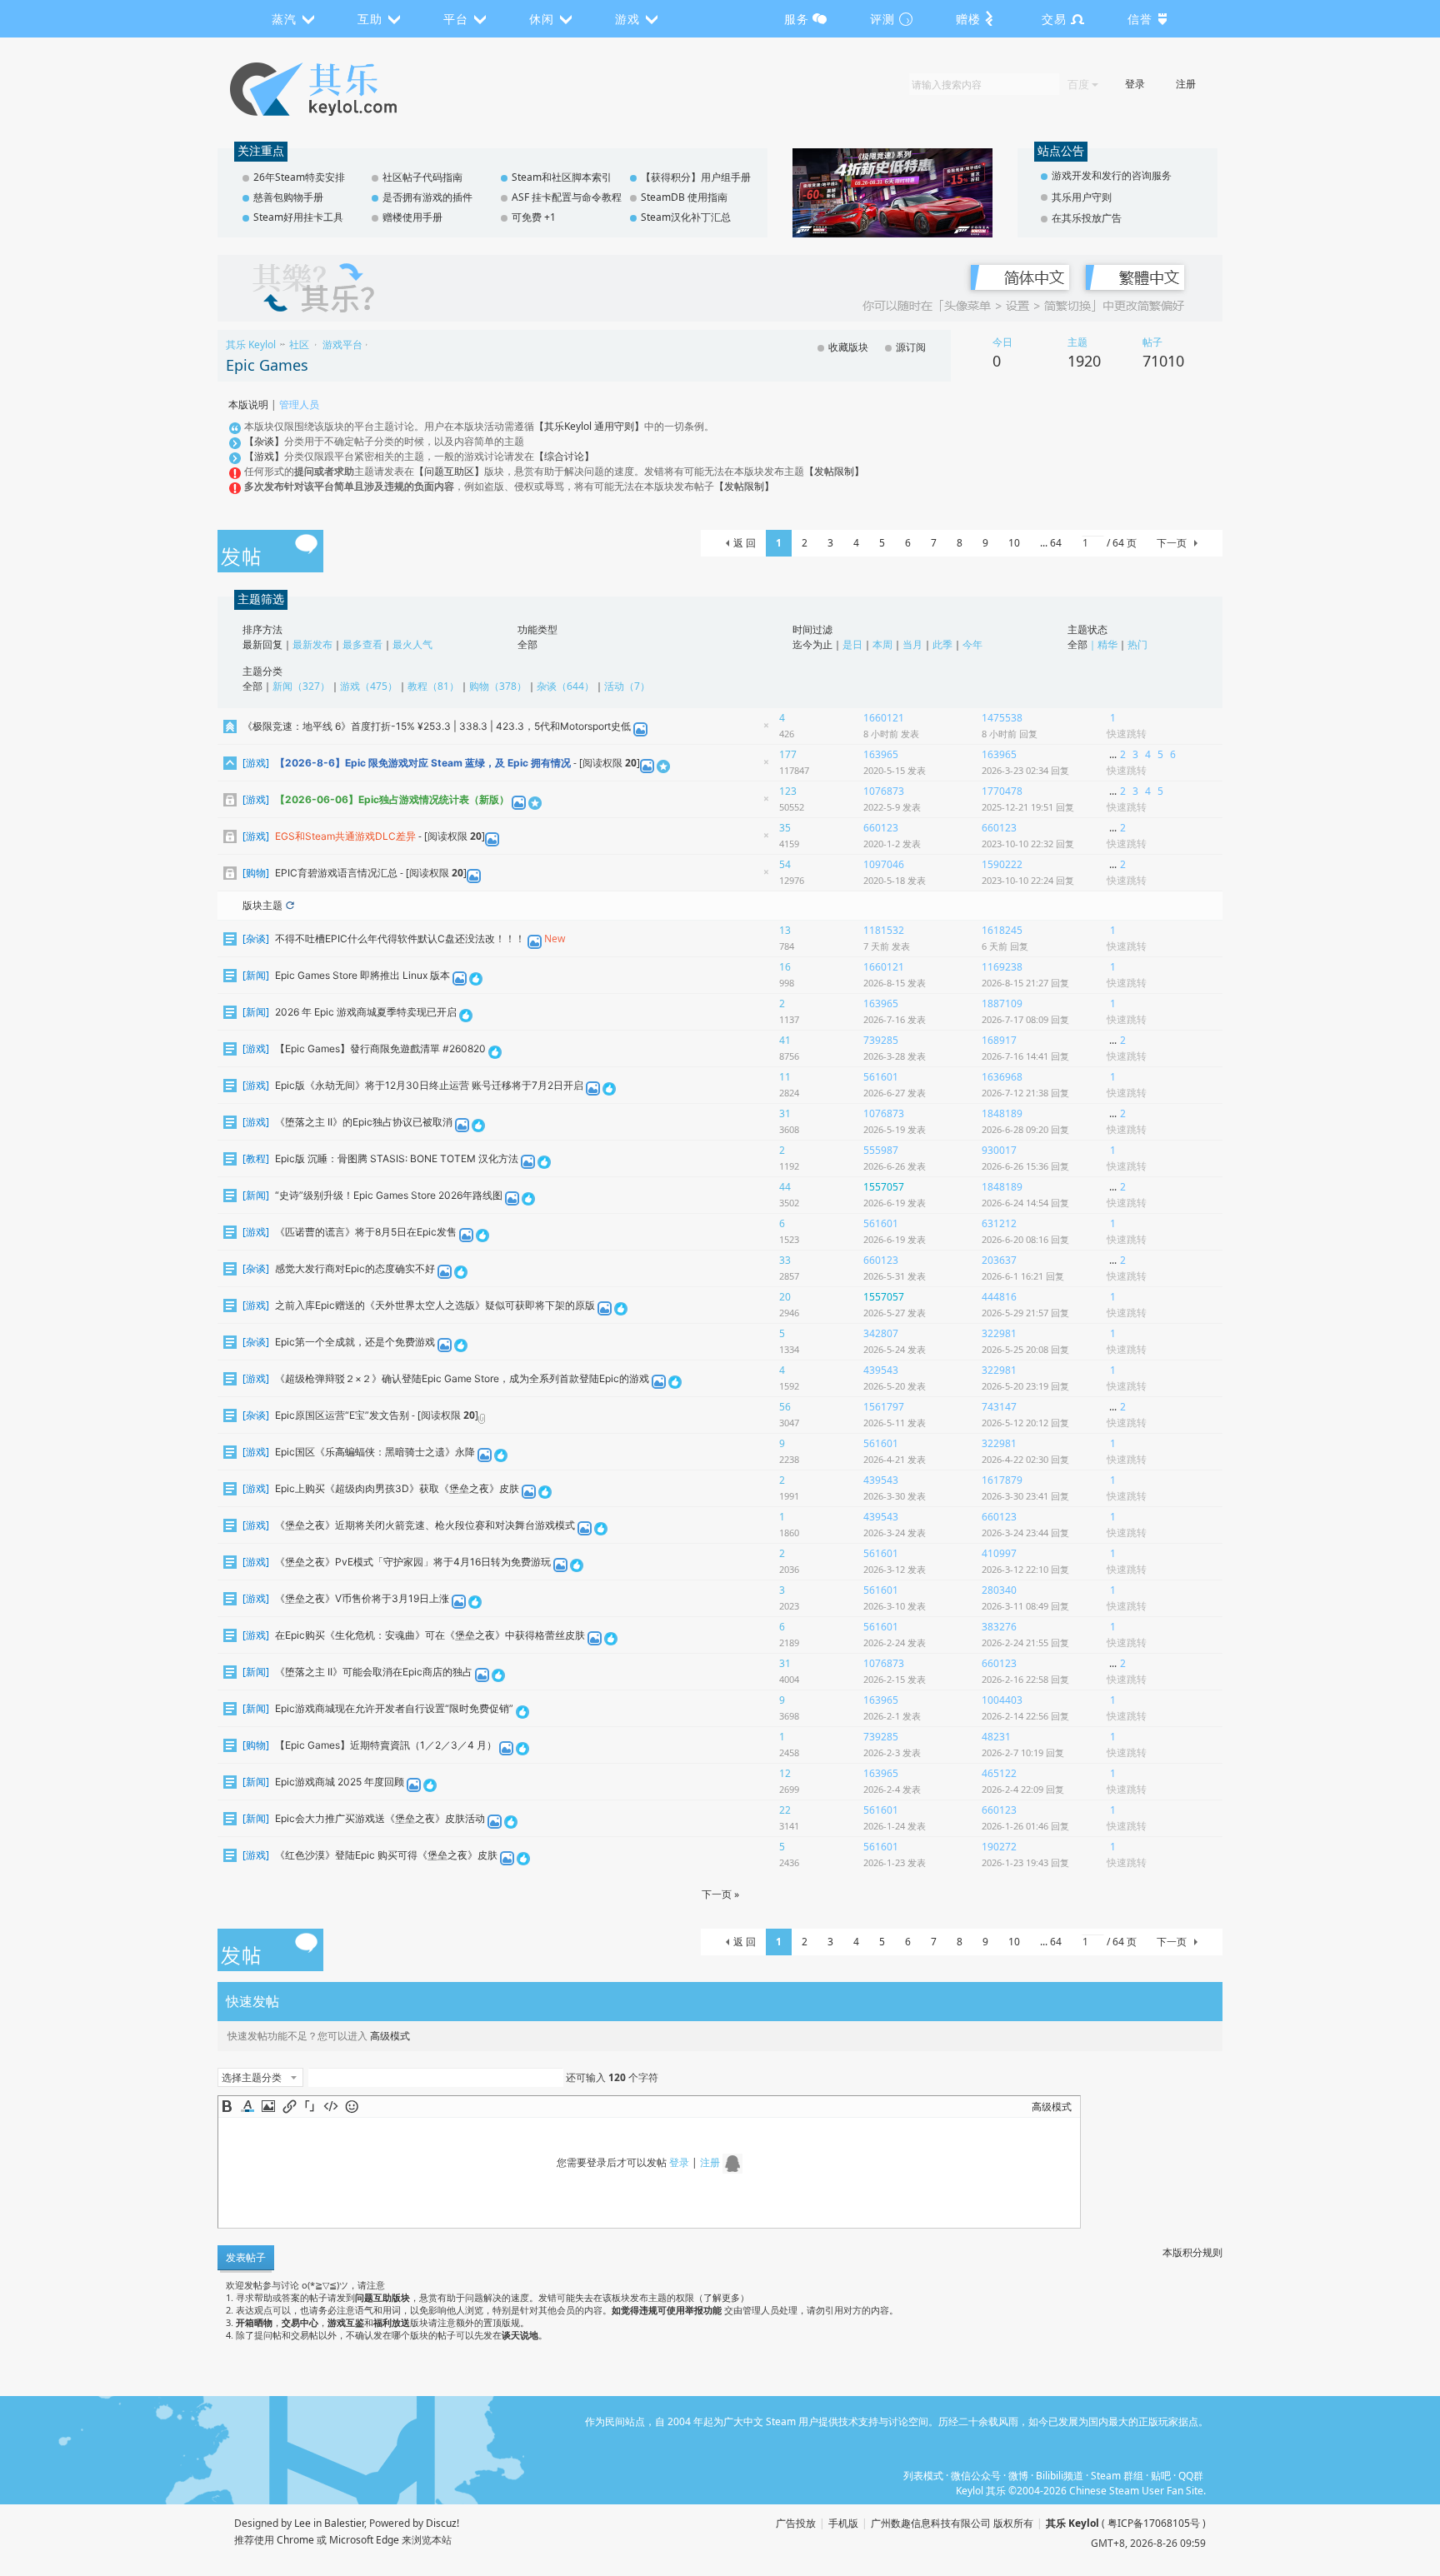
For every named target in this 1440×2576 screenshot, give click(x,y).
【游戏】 (264, 456)
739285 (881, 1040)
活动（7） (627, 686)
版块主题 (262, 905)
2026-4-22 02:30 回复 (1025, 1459)
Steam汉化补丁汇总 (686, 217)
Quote (310, 2106)
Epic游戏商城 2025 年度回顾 (340, 1782)
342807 (881, 1333)
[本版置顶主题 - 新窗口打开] (230, 763)
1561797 (884, 1407)
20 (785, 1298)
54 (785, 865)
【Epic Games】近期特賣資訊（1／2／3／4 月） (386, 1745)
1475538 (1002, 718)
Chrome (295, 2540)
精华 (1107, 644)
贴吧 (1161, 2476)
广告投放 (796, 2523)
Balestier (344, 2523)
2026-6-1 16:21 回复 (1023, 1276)
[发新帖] (270, 552)
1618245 (1002, 930)
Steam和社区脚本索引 (562, 177)
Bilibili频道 (1060, 2476)
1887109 (1002, 1003)
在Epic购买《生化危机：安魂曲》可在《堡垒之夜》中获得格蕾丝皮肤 (430, 1635)
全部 (527, 644)
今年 (972, 644)
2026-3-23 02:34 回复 (1025, 770)
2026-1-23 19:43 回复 (1025, 1862)
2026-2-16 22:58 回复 (1025, 1679)
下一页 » (720, 1894)
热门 (1137, 644)
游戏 (256, 763)
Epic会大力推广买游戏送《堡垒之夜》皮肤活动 (380, 1818)
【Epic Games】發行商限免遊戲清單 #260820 (380, 1048)
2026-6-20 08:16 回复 (1025, 1239)
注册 (1186, 84)
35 (785, 829)
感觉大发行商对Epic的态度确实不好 (355, 1268)
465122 (999, 1773)
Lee (302, 2523)
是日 (852, 644)
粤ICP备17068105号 (1154, 2523)
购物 (256, 873)
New (555, 939)
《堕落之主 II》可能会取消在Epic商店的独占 (374, 1672)
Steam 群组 (1117, 2476)
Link (289, 2106)
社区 (299, 344)
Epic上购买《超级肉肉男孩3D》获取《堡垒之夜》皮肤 (397, 1488)
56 (785, 1408)
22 (785, 1811)
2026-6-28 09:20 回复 (1025, 1129)
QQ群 (1191, 2476)
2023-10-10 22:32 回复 (1028, 844)
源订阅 (911, 347)
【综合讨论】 (564, 456)
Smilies (352, 2106)
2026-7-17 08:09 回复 (1025, 1019)
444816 (999, 1297)
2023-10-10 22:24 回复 (1028, 880)
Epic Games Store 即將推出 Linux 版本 (362, 975)
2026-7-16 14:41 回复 (1025, 1056)
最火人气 (412, 644)
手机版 (843, 2523)
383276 (999, 1627)
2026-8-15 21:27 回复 (1025, 983)
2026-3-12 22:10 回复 (1025, 1569)
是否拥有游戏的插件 (427, 197)
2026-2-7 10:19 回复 (1023, 1752)
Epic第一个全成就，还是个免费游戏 (355, 1342)
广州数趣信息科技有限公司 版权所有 (952, 2523)
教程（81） (433, 686)
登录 (1135, 84)
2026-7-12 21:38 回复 (1025, 1093)
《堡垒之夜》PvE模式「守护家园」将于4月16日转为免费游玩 (413, 1562)
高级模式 (390, 2036)
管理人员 (299, 404)
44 (785, 1188)
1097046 (884, 864)
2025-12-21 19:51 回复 (1028, 807)
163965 (881, 754)
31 (785, 1114)
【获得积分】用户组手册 (696, 177)
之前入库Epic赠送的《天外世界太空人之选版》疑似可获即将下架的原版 (435, 1305)
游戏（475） (369, 686)
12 (785, 1774)
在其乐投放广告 (1087, 218)
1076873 (884, 791)
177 (788, 755)
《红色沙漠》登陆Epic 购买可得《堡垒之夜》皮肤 (386, 1855)
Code (331, 2106)
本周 (882, 644)
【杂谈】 (264, 441)
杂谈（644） (565, 686)
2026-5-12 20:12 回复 (1025, 1423)
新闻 (256, 975)
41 (785, 1041)
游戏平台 (342, 344)
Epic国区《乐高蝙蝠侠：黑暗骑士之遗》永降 (375, 1452)
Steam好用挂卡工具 (298, 217)
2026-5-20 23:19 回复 (1025, 1386)
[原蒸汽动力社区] (349, 89)
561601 (881, 1077)
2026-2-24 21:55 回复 (1025, 1642)
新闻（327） (301, 686)
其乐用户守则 (1082, 197)
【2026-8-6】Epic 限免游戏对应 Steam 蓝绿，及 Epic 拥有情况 (423, 763)
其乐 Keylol (251, 344)
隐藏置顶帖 (766, 729)
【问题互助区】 (449, 471)
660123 (881, 828)
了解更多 (722, 2297)
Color (247, 2106)
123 (788, 792)
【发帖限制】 (834, 471)
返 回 (745, 543)
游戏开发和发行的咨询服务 (1112, 175)
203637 (999, 1260)
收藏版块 (848, 347)
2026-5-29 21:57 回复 (1025, 1313)
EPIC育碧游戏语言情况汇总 (336, 873)
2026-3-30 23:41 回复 (1025, 1496)
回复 (1010, 734)
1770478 (1002, 791)
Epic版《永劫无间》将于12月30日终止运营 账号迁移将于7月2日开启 (429, 1085)
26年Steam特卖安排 (299, 177)
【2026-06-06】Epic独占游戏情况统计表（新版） (392, 799)
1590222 (1002, 864)
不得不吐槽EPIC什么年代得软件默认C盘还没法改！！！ (400, 939)
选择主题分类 (252, 2077)
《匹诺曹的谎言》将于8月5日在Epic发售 (366, 1232)
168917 (999, 1040)
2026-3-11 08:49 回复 (1025, 1606)
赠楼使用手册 (412, 217)
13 (785, 931)
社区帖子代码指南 (422, 177)
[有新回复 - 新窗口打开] (230, 939)
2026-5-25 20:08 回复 (1025, 1349)
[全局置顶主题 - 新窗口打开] (230, 726)
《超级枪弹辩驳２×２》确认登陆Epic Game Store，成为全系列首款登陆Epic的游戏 (462, 1378)
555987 (881, 1150)
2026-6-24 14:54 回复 (1025, 1203)
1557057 (884, 1187)
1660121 (884, 718)
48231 (996, 1737)
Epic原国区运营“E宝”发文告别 (342, 1415)
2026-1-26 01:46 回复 (1025, 1826)
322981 (999, 1333)
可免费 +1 (534, 217)
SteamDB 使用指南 (684, 197)
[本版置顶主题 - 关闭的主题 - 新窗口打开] (230, 799)
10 (1014, 543)
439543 (881, 1370)
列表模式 (923, 2476)
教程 (256, 1158)
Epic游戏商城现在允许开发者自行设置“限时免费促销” (394, 1708)
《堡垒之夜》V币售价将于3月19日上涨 (362, 1598)
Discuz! (442, 2523)
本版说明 (248, 404)
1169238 (1002, 967)
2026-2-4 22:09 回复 (1023, 1789)
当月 (912, 644)
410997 (999, 1553)
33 (785, 1261)
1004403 (1002, 1700)
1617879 (1002, 1480)
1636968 (1002, 1077)
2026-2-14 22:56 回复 (1025, 1716)
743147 (999, 1407)
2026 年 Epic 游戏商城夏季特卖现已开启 (366, 1012)
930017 (999, 1150)
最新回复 (262, 644)
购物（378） (498, 686)
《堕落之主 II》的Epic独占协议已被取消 (364, 1122)
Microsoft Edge (364, 2540)
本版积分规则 (1192, 2252)
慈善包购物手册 (288, 197)
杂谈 (256, 939)
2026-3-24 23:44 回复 (1025, 1533)
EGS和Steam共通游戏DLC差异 (345, 836)
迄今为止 (812, 644)
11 (785, 1078)
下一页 (1172, 543)
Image (268, 2106)
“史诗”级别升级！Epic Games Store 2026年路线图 (389, 1195)
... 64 (1051, 543)
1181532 (884, 930)
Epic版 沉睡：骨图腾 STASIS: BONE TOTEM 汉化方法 (397, 1158)
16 (785, 968)
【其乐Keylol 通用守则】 (589, 426)
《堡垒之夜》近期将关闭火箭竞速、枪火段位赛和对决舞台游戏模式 (425, 1525)
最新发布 (312, 644)
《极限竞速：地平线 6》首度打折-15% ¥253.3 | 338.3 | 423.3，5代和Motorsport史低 (437, 726)
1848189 (1002, 1113)
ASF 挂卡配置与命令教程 (567, 197)
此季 (942, 644)
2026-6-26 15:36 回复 (1025, 1166)
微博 (1018, 2476)
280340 (999, 1590)
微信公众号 (976, 2476)
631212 (999, 1223)
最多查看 (362, 644)
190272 (999, 1847)
